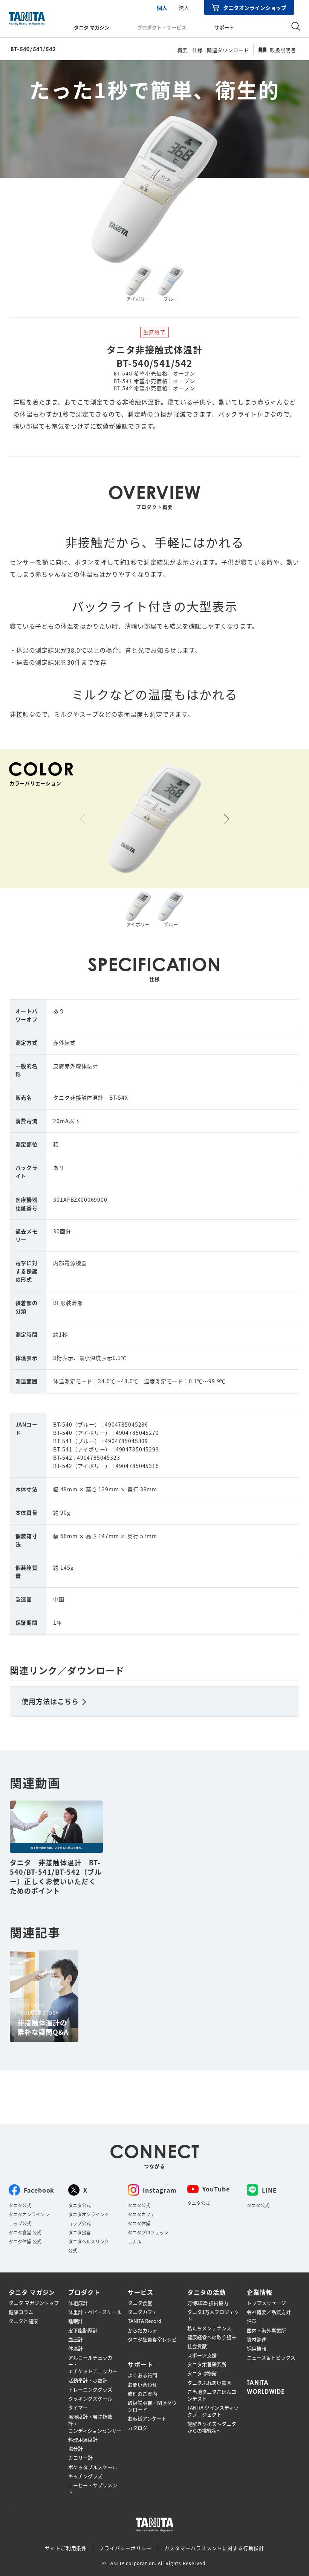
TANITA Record (145, 2321)
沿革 (252, 2321)
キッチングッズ (85, 2476)
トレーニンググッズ (90, 2390)
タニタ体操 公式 (25, 2241)
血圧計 (76, 2339)
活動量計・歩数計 (88, 2381)
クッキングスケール (90, 2399)
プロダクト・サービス (162, 27)
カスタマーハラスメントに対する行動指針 (214, 2548)
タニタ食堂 (80, 2232)
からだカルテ (142, 2330)
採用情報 (257, 2349)
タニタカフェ (141, 2214)
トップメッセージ (266, 2303)
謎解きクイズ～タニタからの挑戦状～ (212, 2427)
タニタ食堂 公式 (25, 2232)
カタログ (138, 2428)
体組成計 (78, 2303)
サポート (224, 27)
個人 (162, 8)
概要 (183, 50)
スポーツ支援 (202, 2355)
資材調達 (257, 2339)
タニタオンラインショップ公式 (29, 2219)
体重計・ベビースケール (95, 2312)
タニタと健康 (23, 2321)
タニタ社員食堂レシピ (152, 2339)
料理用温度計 (83, 2440)
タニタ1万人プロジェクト (213, 2315)
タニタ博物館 (202, 2373)
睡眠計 (76, 2321)
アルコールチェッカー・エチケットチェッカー (93, 2364)
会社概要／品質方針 (269, 2312)
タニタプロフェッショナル (148, 2237)
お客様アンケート (147, 2419)
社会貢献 (197, 2346)
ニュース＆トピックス (271, 2358)
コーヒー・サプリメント (93, 2489)
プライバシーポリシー (125, 2548)
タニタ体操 (139, 2223)
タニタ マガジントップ (34, 2303)
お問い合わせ (142, 2385)
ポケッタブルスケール (93, 2467)
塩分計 (76, 2449)
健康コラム (21, 2312)
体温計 (76, 2349)
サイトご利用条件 (66, 2548)
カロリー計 (80, 2458)
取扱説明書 (283, 50)
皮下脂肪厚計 (83, 2330)
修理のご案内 (142, 2394)
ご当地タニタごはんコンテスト (212, 2395)
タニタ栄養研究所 (207, 2364)
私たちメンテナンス (209, 2328)
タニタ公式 (20, 2205)
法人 (184, 8)
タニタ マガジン (92, 27)
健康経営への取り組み (212, 2337)
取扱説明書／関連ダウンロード (152, 2406)
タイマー (78, 2408)
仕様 (197, 50)
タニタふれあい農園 (209, 2383)
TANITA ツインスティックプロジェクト (213, 2411)
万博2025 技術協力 (208, 2303)
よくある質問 (142, 2375)
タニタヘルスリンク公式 (89, 2246)
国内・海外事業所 (266, 2330)
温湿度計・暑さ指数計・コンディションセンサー (95, 2423)
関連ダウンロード (228, 50)
